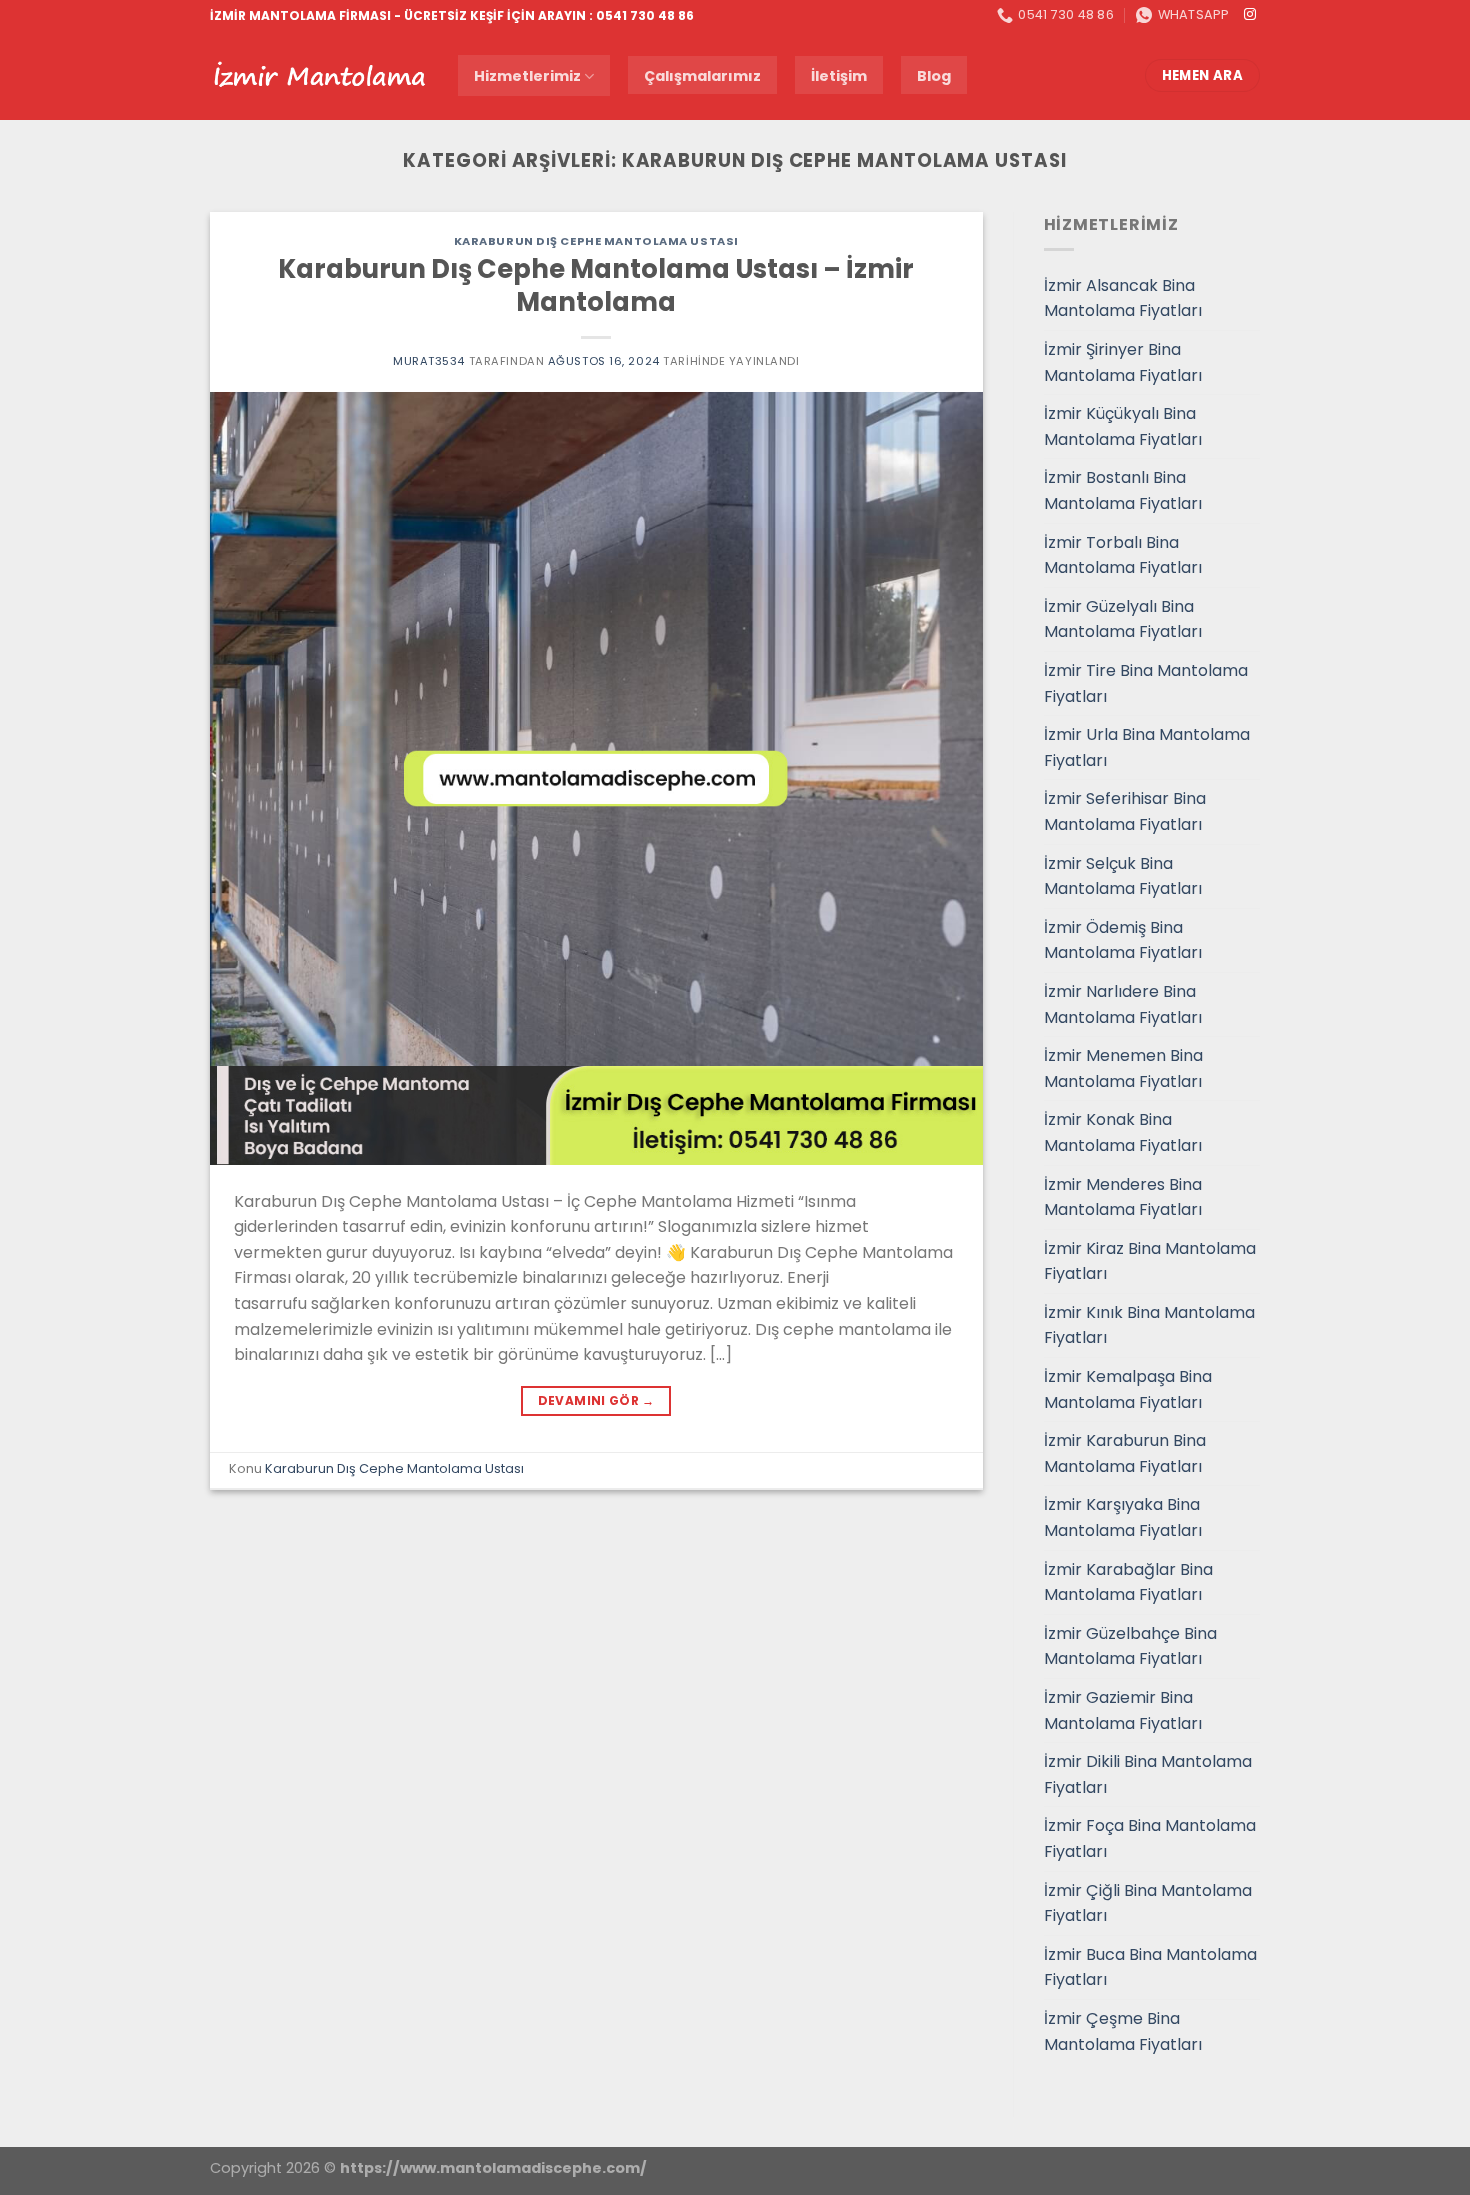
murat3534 (429, 361)
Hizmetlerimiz (527, 76)
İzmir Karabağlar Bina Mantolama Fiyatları (1128, 1582)
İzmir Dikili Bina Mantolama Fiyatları (1148, 1774)
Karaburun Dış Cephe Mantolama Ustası (596, 241)
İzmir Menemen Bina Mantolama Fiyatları (1123, 1068)
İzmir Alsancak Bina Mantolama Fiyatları (1123, 298)
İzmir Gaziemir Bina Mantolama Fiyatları (1123, 1710)
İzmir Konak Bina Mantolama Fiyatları (1123, 1132)
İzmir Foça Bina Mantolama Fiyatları (1150, 1838)
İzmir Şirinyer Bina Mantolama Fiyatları (1123, 362)
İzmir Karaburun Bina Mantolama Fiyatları (1125, 1453)
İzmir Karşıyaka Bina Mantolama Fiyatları (1123, 1517)
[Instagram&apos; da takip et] (1250, 15)
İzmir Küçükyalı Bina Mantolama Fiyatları (1123, 426)
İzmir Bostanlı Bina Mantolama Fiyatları (1123, 490)
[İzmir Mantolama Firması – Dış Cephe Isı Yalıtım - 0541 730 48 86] (319, 76)
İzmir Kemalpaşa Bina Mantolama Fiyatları (1128, 1389)
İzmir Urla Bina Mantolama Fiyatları (1147, 747)
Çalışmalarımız (702, 76)
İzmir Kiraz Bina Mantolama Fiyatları (1150, 1261)
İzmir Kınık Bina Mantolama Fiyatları (1149, 1325)
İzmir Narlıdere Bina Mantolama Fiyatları (1123, 1004)
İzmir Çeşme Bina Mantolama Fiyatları (1123, 2031)
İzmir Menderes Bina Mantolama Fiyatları (1123, 1197)
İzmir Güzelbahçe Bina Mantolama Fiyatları (1130, 1646)
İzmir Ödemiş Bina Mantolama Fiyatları (1123, 940)
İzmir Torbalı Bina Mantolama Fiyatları (1123, 555)
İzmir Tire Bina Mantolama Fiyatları (1146, 683)
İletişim (839, 76)
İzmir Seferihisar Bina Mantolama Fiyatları (1125, 811)
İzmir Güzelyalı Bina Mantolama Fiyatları (1123, 619)
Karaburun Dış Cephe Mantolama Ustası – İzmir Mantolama (596, 285)
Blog (934, 76)
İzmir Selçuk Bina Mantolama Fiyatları (1123, 876)
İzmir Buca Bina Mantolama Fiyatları (1150, 1967)
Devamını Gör (596, 1400)
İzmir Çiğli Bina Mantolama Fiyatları (1148, 1903)
